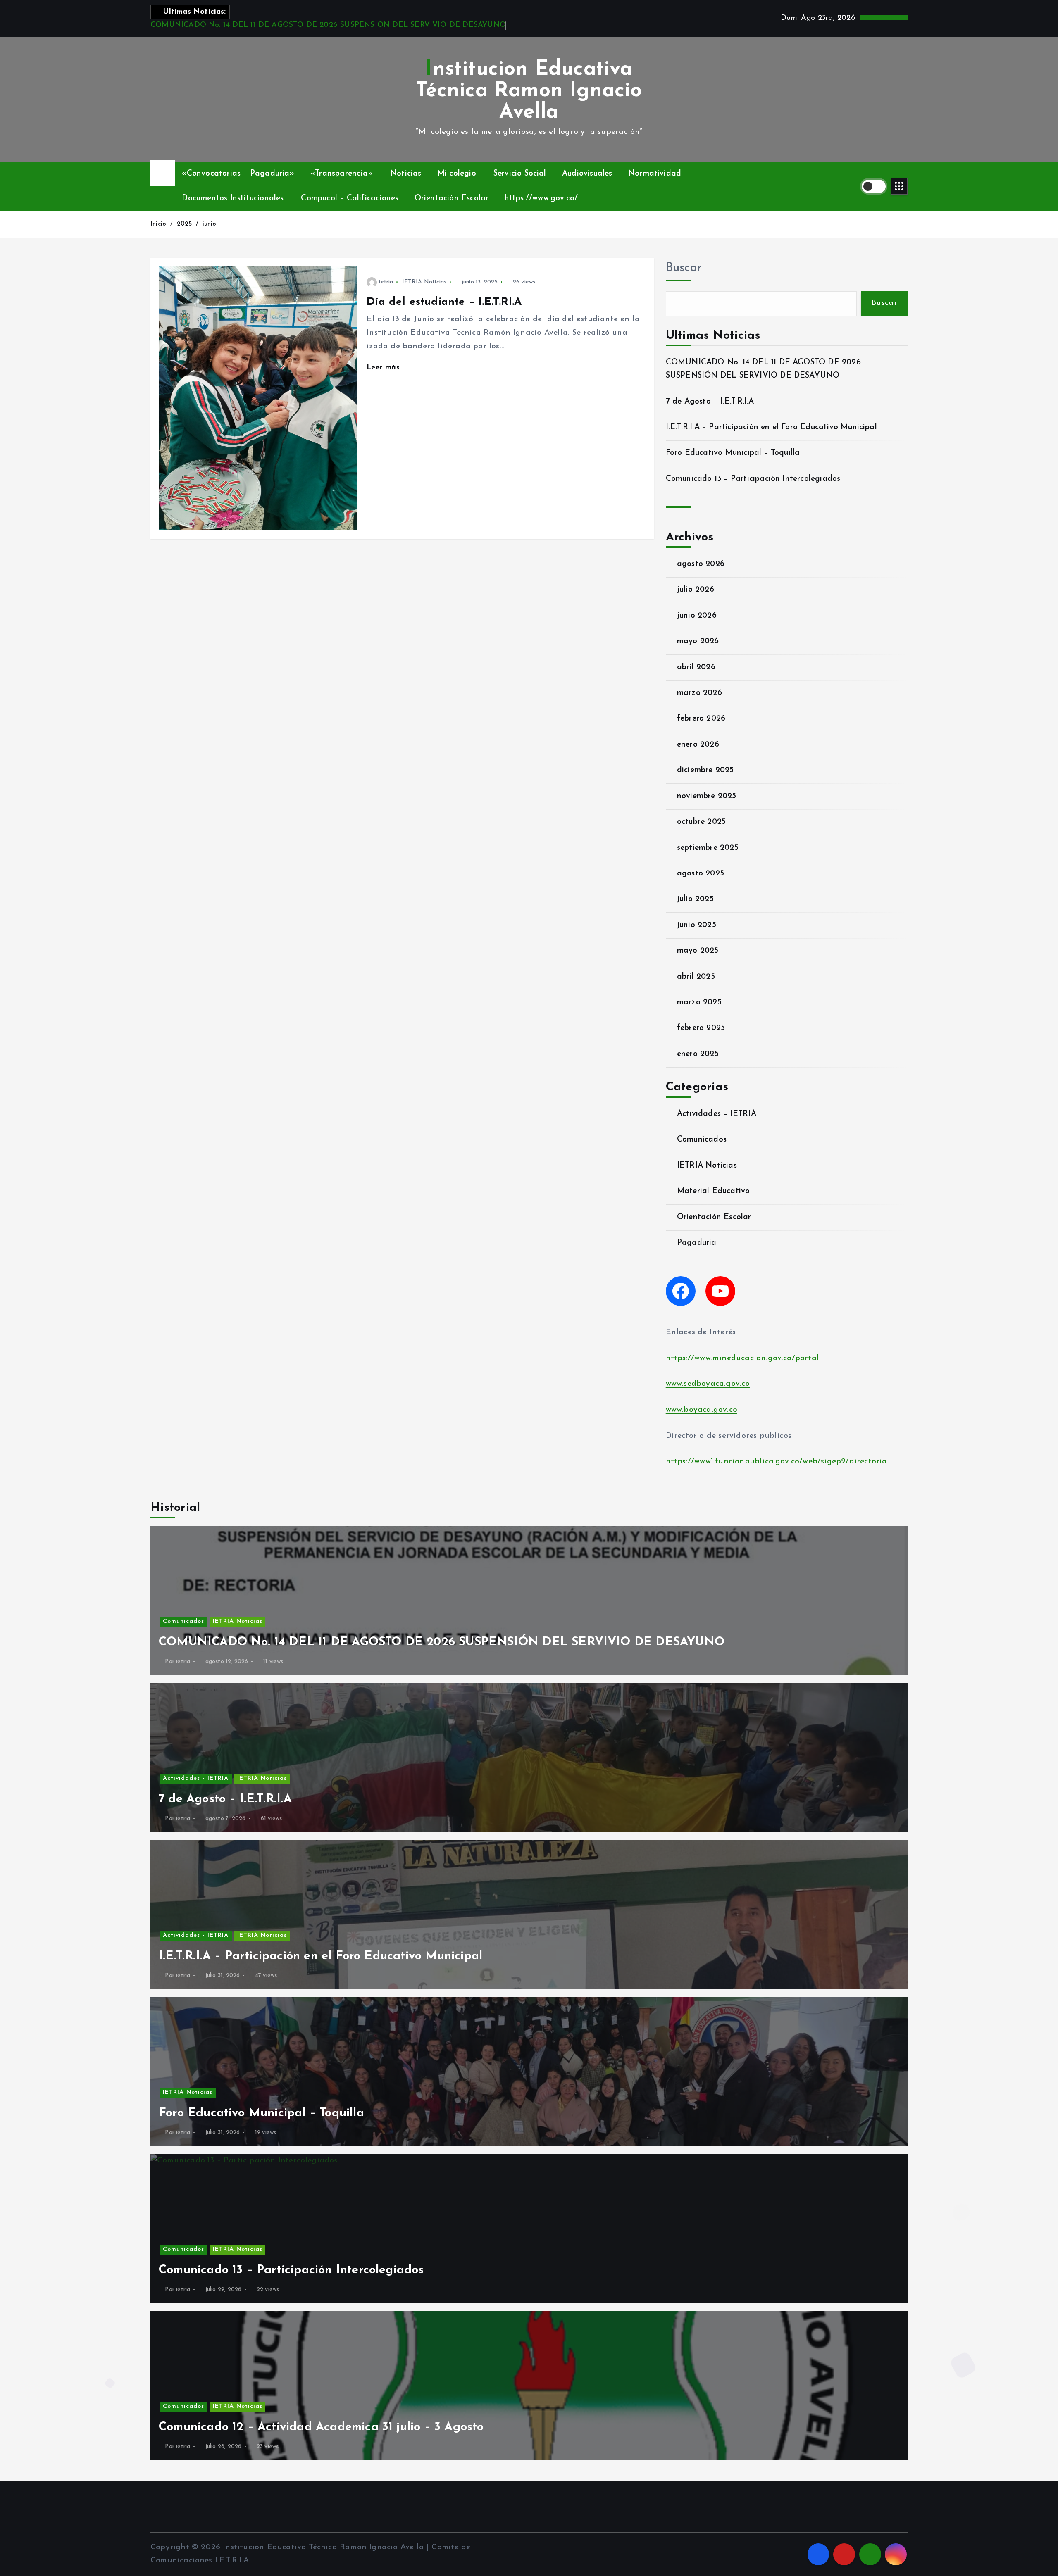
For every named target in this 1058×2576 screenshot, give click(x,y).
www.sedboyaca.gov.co (708, 1384)
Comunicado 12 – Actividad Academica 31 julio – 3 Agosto (321, 2427)
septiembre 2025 (708, 848)
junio (210, 224)
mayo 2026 (698, 641)
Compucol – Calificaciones (350, 199)
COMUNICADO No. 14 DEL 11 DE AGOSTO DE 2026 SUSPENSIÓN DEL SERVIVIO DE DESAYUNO (328, 25)
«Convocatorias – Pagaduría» (238, 174)
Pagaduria (697, 1243)
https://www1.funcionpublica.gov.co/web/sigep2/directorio (776, 1462)
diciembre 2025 (705, 770)
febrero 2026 (701, 719)
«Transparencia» (342, 174)
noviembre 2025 (707, 796)
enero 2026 (698, 745)
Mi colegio (457, 174)
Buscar (684, 268)
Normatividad (655, 174)
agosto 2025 (701, 874)
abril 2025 (696, 977)
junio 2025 (697, 925)
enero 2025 (698, 1054)
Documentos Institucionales (233, 199)
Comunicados (702, 1140)
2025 (185, 224)
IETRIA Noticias (424, 282)
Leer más (384, 367)
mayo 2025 (698, 951)
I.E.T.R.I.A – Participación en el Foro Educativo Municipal (771, 427)
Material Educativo (713, 1191)
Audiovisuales (587, 174)
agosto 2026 (701, 564)
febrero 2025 (701, 1028)
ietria (386, 282)
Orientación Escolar (452, 199)
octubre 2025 (701, 822)
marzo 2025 (699, 1003)
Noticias (406, 174)
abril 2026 (696, 667)
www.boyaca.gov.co (702, 1410)
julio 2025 (695, 899)
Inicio (158, 224)
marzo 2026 (699, 693)
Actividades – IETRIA (717, 1114)
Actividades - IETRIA (196, 1778)
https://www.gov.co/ (541, 199)
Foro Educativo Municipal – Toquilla (733, 453)
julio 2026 (696, 590)
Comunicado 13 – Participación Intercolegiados (753, 479)
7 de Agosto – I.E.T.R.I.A (710, 402)
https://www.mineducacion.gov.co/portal (742, 1358)
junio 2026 (697, 616)
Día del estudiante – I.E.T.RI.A (444, 302)
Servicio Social (520, 174)
